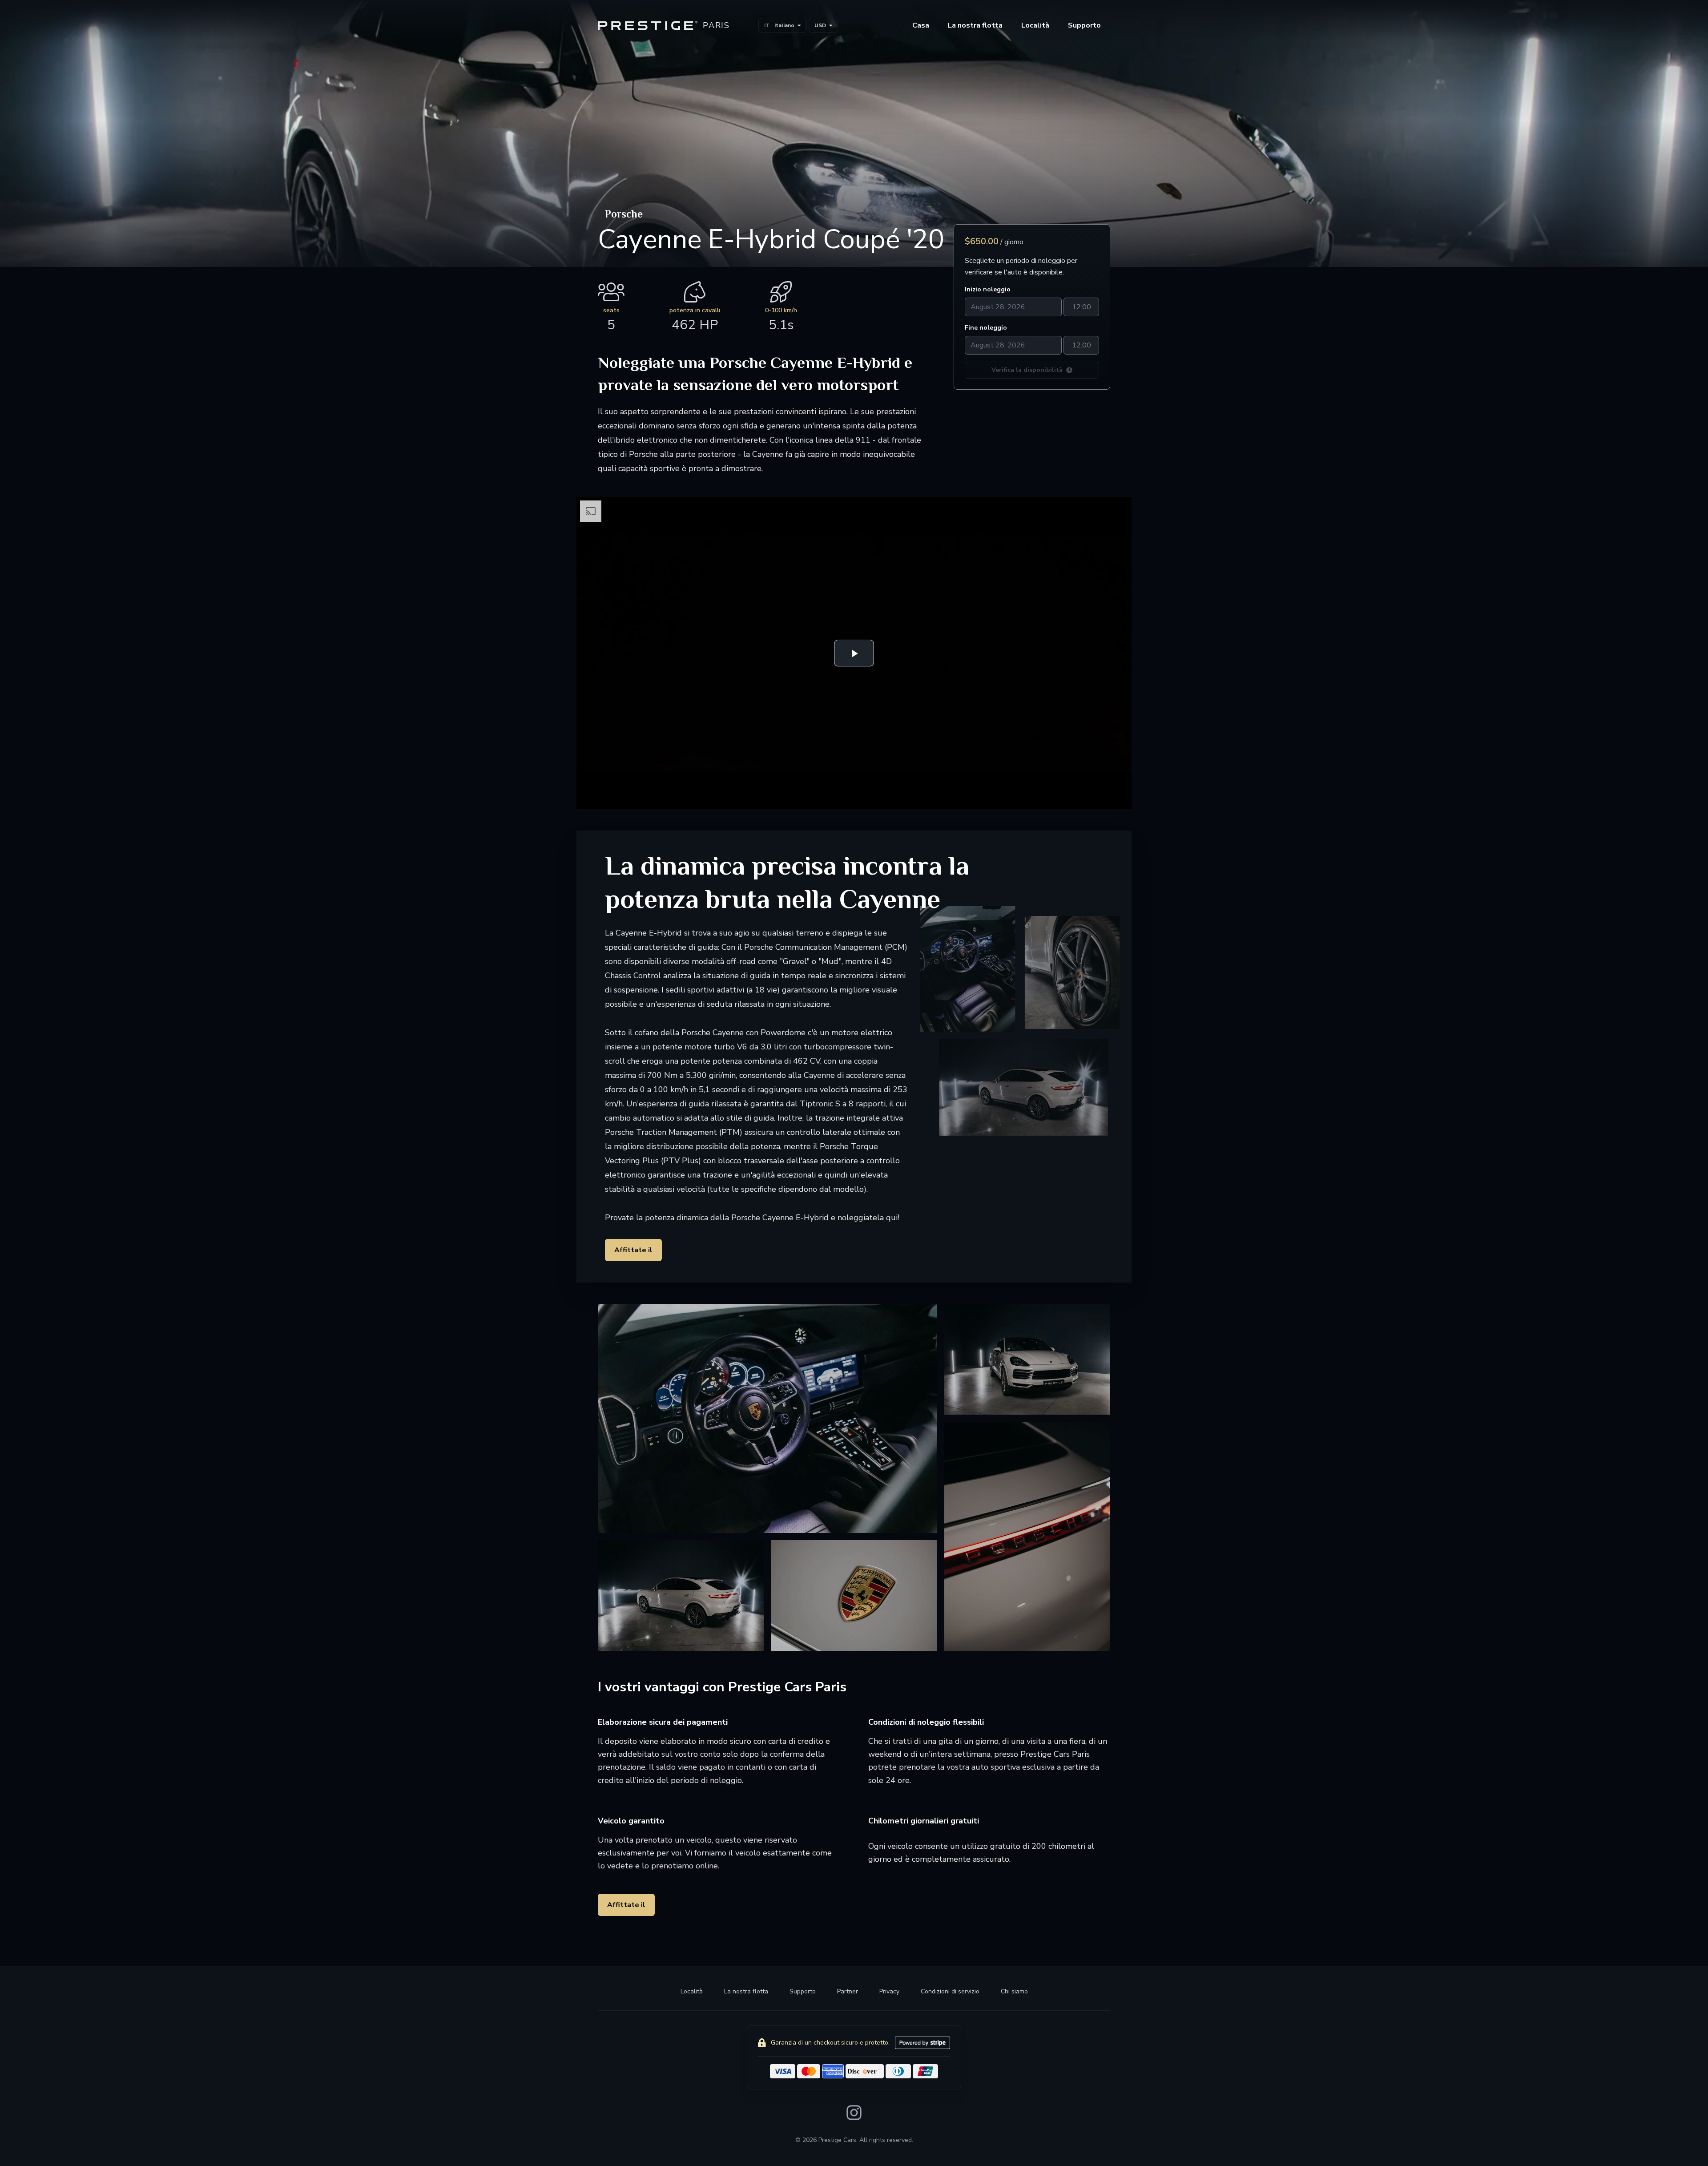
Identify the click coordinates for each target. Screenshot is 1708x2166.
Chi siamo (1014, 1991)
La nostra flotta (746, 1991)
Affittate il (633, 1250)
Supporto (803, 1991)
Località (1035, 25)
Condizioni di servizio (950, 1991)
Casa (921, 25)
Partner (848, 1991)
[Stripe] (922, 2043)
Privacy (889, 1991)
